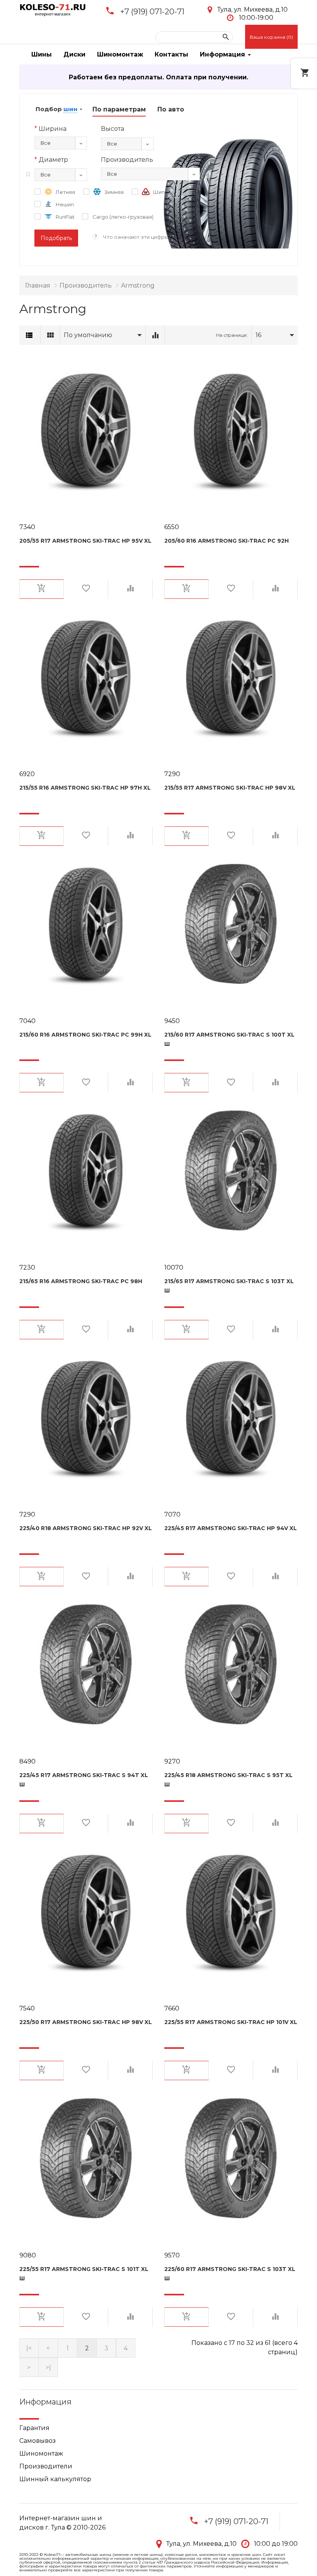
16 (258, 335)
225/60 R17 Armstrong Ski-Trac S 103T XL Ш (230, 2274)
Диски (74, 54)
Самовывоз (37, 2441)
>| (48, 2368)
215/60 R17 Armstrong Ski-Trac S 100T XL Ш (229, 1039)
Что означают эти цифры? (137, 237)
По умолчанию (88, 335)
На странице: (232, 335)
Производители (46, 2466)
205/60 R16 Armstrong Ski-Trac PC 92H (227, 541)
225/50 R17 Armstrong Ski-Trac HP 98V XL (86, 2022)
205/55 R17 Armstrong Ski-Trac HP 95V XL (85, 541)
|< (29, 2348)
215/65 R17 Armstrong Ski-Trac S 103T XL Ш (229, 1286)
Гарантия (34, 2428)
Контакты (171, 54)
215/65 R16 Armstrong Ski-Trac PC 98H (81, 1281)
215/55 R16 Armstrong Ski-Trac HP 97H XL (85, 788)
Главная (38, 285)
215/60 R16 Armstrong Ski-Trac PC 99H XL (85, 1035)
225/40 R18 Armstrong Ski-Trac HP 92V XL (86, 1528)
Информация (223, 54)
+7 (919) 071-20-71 (152, 12)
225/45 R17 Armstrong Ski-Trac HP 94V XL (231, 1528)
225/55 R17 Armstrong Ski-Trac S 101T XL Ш (84, 2274)
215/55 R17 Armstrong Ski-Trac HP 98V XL (230, 788)
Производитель (86, 285)
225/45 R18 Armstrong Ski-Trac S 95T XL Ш (228, 1780)
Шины (42, 54)
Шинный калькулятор (55, 2479)
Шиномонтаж (120, 54)
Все (46, 143)
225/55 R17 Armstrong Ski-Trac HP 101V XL (231, 2022)
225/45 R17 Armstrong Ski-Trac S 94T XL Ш (84, 1780)
